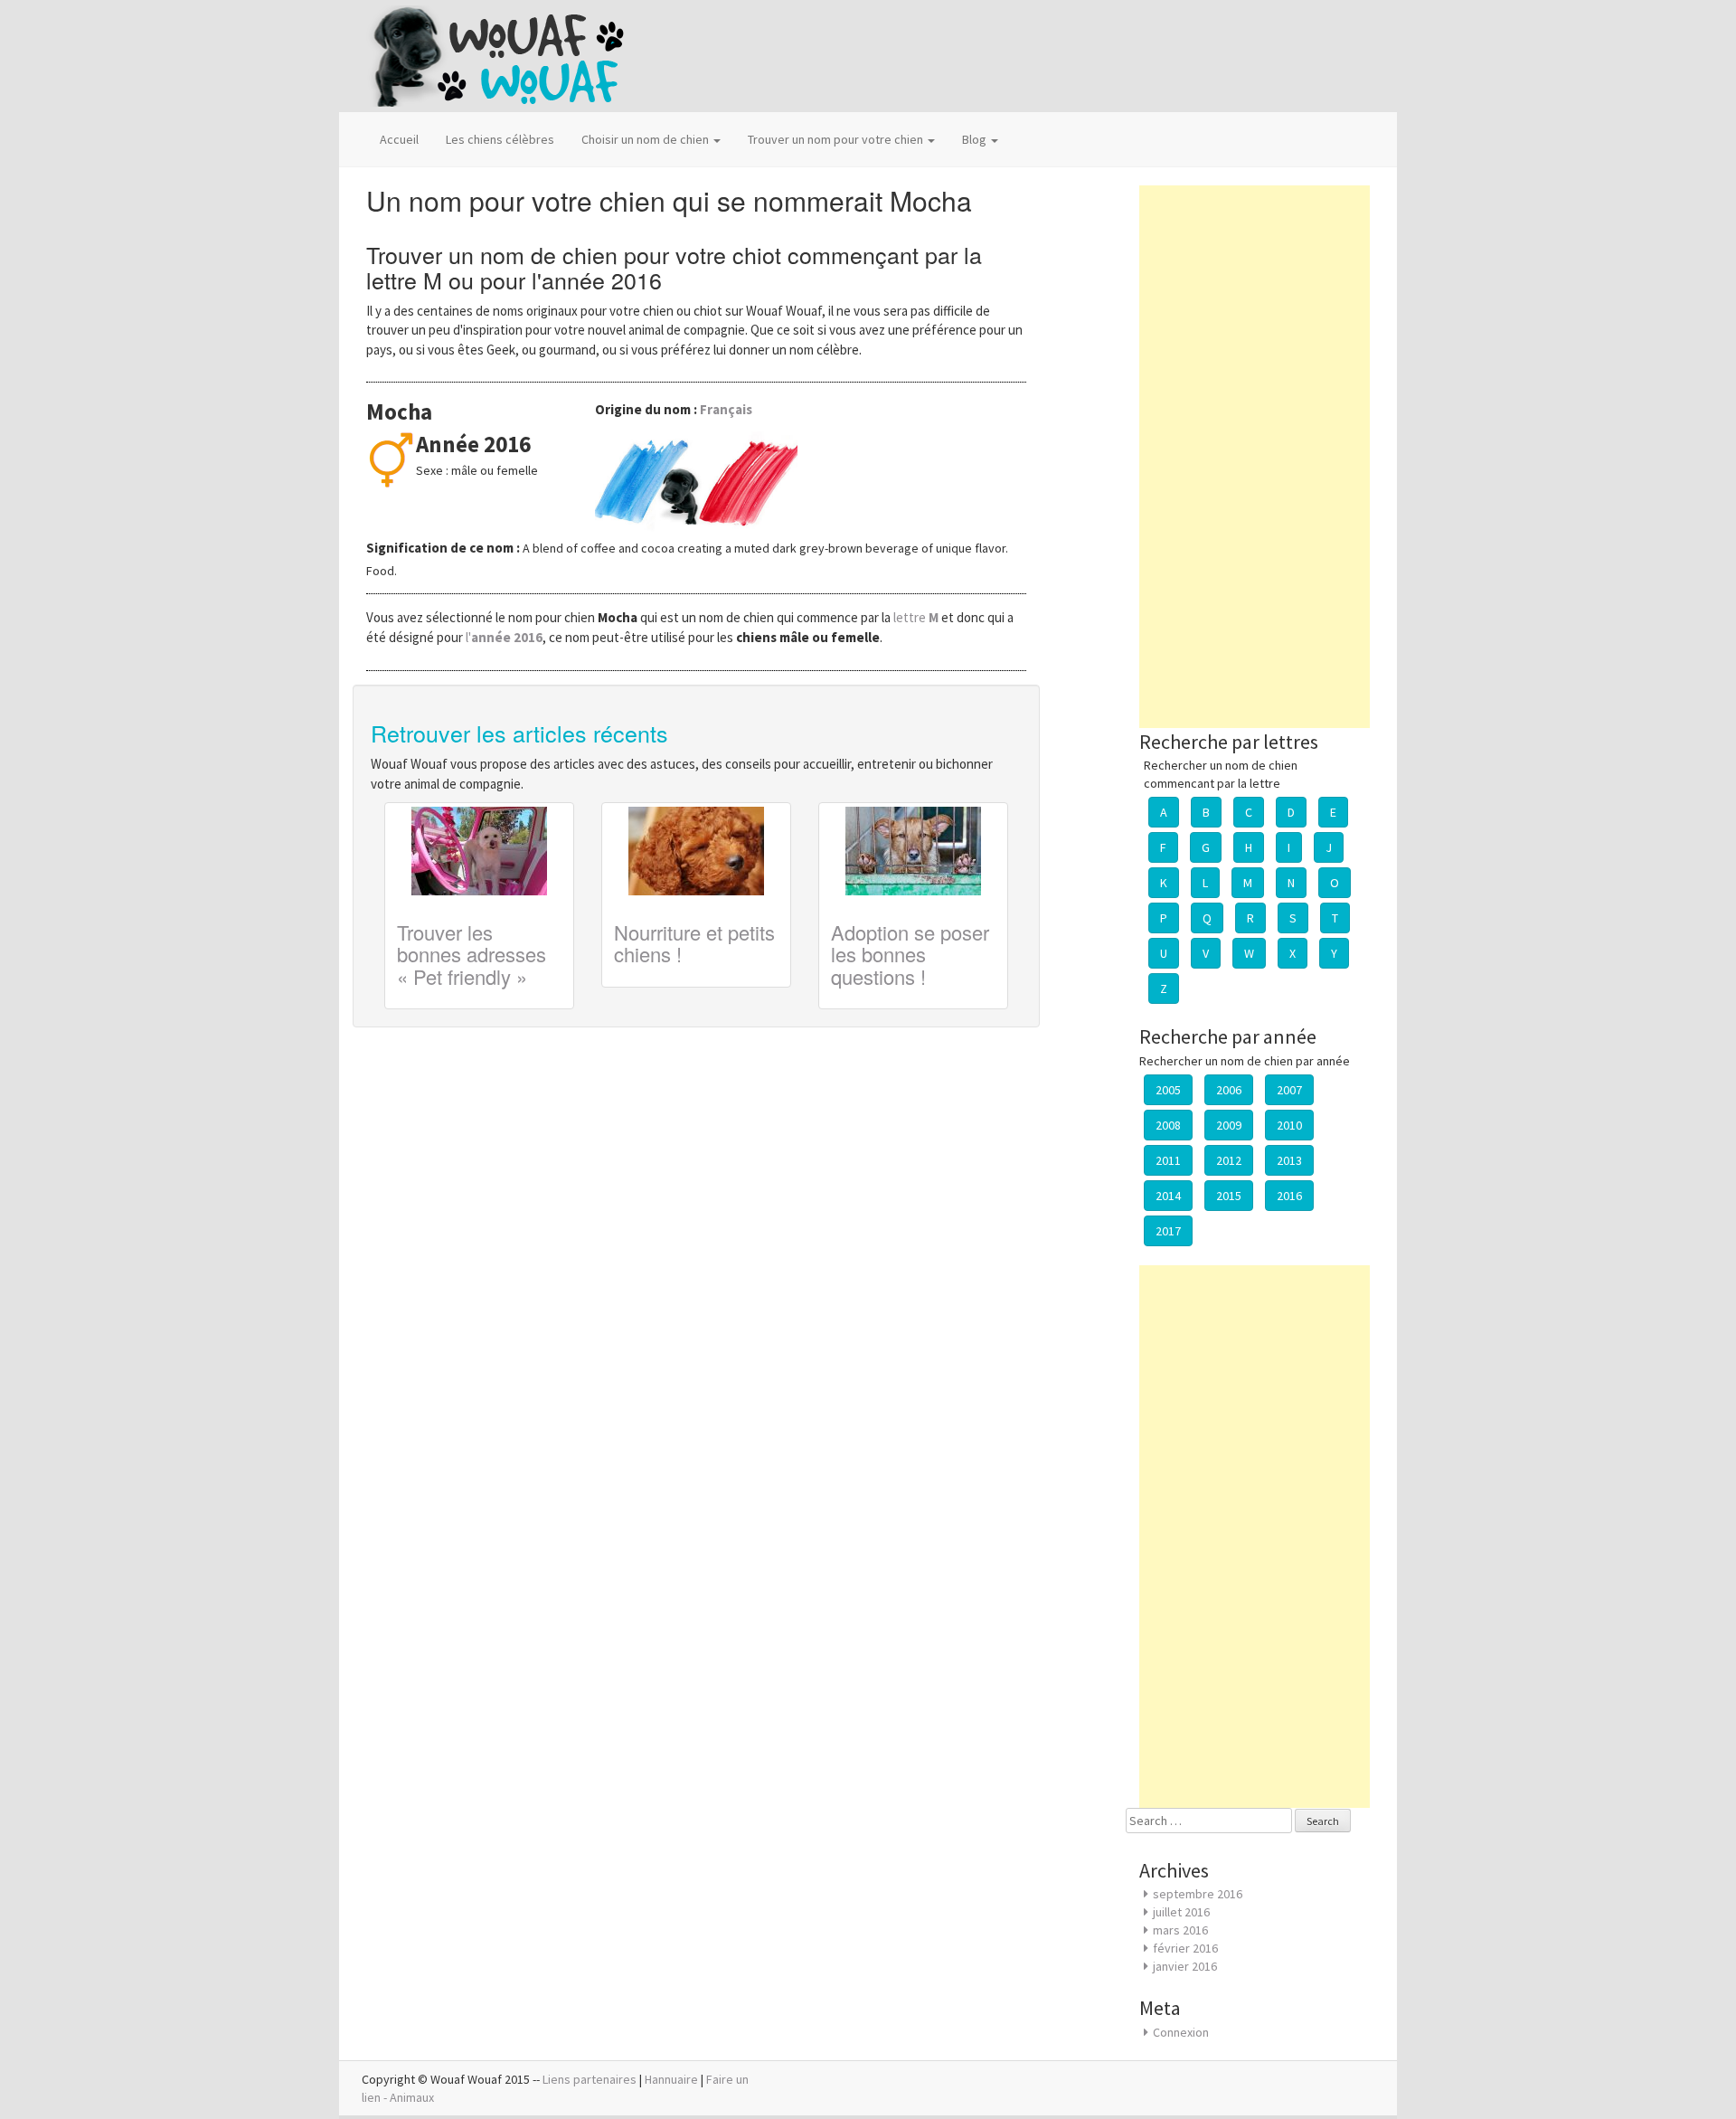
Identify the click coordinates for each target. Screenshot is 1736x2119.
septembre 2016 (1198, 1894)
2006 (1229, 1090)
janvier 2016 (1185, 1966)
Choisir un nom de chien (646, 139)
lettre (917, 617)
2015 (1229, 1196)
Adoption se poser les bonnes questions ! (910, 954)
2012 (1229, 1160)
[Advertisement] (1255, 457)
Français (726, 409)
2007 (1289, 1090)
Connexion (1181, 2032)
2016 (1289, 1196)
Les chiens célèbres (500, 139)
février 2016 (1185, 1948)
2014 (1168, 1196)
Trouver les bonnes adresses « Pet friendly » (472, 954)
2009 (1229, 1125)
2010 (1289, 1125)
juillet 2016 (1181, 1912)
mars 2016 (1180, 1930)
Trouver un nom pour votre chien (837, 139)
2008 (1168, 1125)
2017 (1168, 1231)
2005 (1168, 1090)
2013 (1289, 1160)
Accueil (399, 139)
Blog (976, 139)
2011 (1168, 1160)
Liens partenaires (590, 2079)
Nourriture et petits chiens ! (694, 943)
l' (504, 637)
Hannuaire (671, 2079)
